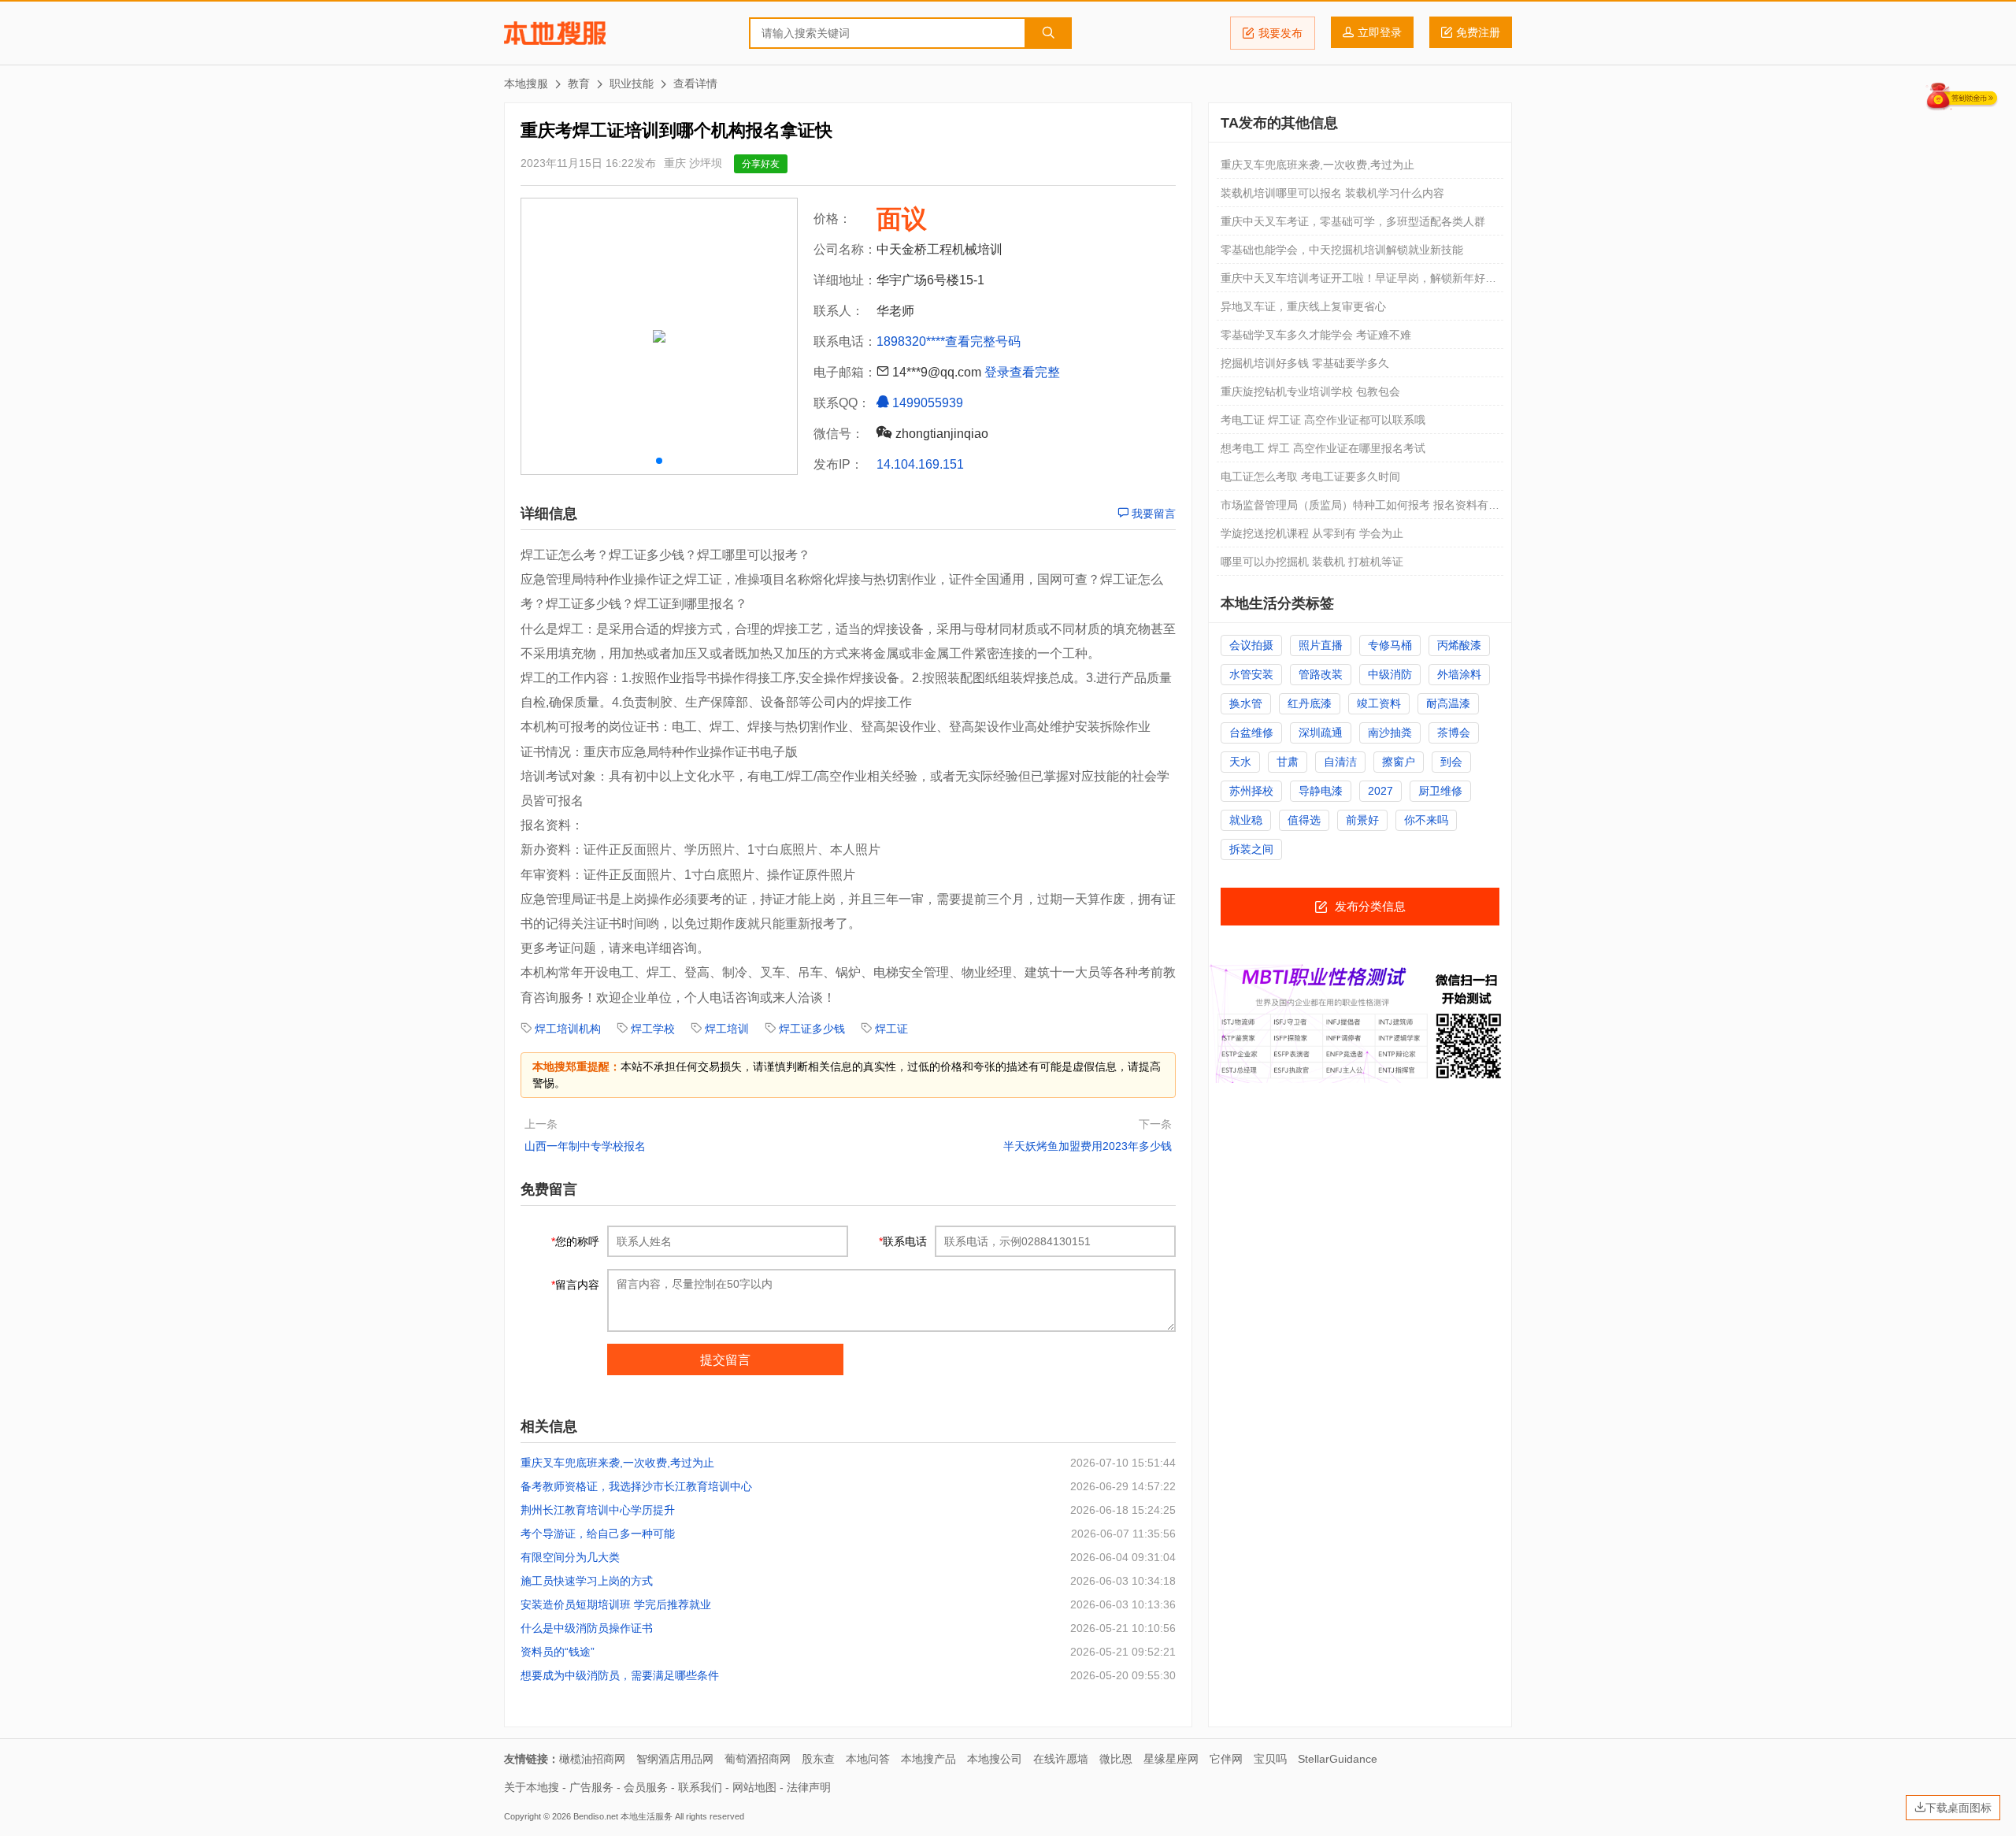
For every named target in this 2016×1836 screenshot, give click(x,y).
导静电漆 (1321, 791)
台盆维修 (1251, 733)
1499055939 (926, 403)
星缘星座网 (1171, 1759)
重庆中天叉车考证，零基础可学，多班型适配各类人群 (1353, 221)
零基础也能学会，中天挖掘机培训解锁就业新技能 (1342, 250)
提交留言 (725, 1360)
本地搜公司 (995, 1759)
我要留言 (1152, 514)
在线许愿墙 (1061, 1759)
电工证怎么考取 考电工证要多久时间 (1310, 477)
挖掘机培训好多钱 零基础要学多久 (1305, 363)
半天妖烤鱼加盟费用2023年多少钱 (1088, 1146)
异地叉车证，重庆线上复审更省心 (1303, 306)
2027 (1380, 791)
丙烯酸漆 (1459, 645)
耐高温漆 (1448, 703)
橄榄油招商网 (592, 1759)
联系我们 (700, 1787)
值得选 (1304, 820)
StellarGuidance (1338, 1759)
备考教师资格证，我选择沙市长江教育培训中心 (636, 1486)
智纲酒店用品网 (675, 1759)
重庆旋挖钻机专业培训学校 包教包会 (1310, 391)
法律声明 (809, 1787)
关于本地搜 (532, 1787)
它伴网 (1226, 1759)
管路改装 (1321, 674)
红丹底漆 (1310, 703)
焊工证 (891, 1029)
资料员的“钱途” (558, 1652)
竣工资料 (1379, 703)
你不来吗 (1426, 820)
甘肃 (1288, 762)
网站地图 (754, 1787)
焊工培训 (727, 1029)
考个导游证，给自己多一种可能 (598, 1534)
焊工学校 (653, 1029)
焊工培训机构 (568, 1029)
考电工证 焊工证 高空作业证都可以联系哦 (1323, 420)
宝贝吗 (1270, 1759)
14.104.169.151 (920, 464)
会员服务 (646, 1787)
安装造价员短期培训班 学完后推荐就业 (616, 1604)
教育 (579, 83)
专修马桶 (1390, 645)
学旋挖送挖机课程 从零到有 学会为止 (1312, 533)
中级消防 (1390, 674)
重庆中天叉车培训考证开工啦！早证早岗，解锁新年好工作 (1358, 282)
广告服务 (591, 1787)
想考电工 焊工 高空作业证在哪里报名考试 (1323, 448)
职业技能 (632, 83)
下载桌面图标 (1959, 1808)
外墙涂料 (1459, 674)
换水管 (1246, 703)
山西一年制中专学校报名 (585, 1146)
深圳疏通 (1321, 733)
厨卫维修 (1440, 791)
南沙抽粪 (1390, 733)
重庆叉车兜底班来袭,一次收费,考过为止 (617, 1463)
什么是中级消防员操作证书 (587, 1628)
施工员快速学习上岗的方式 (587, 1581)
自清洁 (1340, 762)
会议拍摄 (1251, 645)
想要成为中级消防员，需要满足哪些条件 (620, 1675)
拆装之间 (1251, 849)
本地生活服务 (647, 1816)
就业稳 (1246, 820)
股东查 (818, 1759)
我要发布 (1280, 33)
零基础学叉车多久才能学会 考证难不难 (1316, 335)
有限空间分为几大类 (570, 1557)
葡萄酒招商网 (758, 1759)
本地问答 (868, 1759)
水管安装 (1251, 674)
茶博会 (1454, 733)
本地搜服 (555, 33)
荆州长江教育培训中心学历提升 (598, 1510)
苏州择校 (1251, 791)
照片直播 (1321, 645)
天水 (1240, 762)
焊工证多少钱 (812, 1029)
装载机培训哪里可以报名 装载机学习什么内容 (1332, 193)
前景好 (1362, 820)
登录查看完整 (1022, 372)
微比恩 (1116, 1759)
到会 (1451, 762)
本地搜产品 (928, 1759)
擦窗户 (1399, 762)
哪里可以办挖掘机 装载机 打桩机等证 (1312, 562)
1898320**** (911, 341)
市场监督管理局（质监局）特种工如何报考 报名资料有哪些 (1360, 509)
